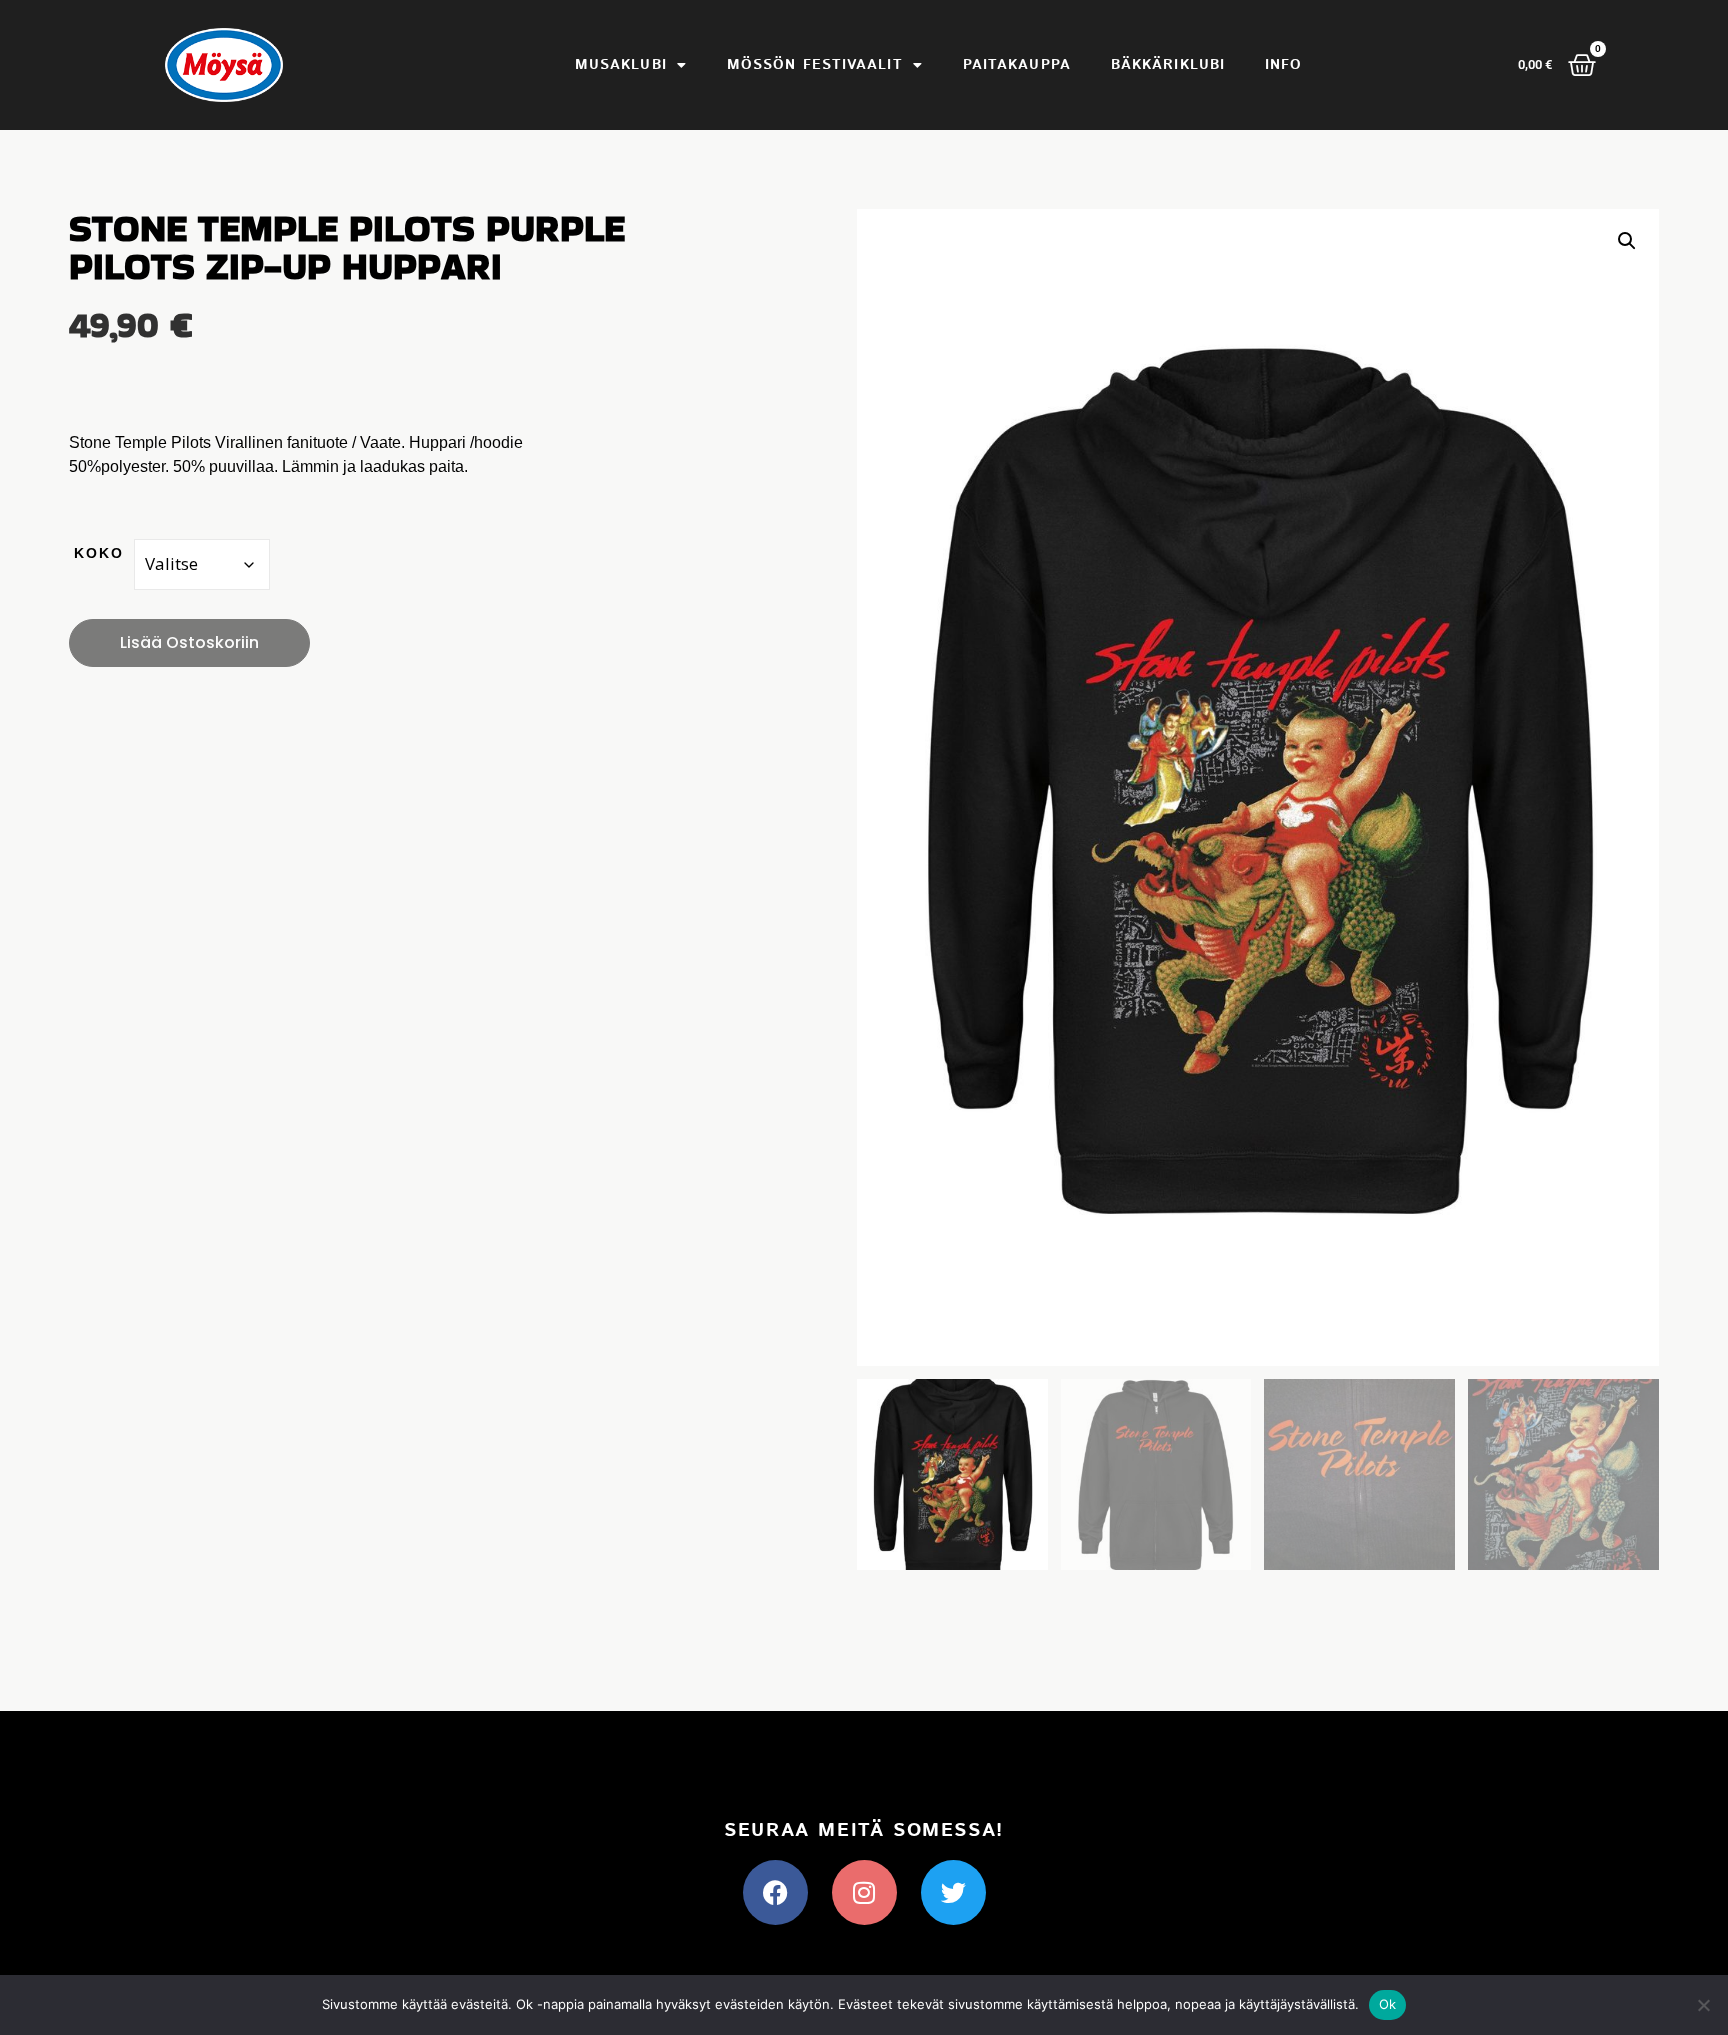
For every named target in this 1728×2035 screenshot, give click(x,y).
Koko (99, 553)
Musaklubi (621, 65)
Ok (1388, 2004)
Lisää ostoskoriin (189, 642)
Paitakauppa (1017, 65)
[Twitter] (953, 1892)
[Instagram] (864, 1892)
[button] (1627, 241)
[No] (1703, 2005)
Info (1283, 65)
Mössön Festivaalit (815, 65)
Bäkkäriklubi (1168, 65)
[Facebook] (775, 1892)
